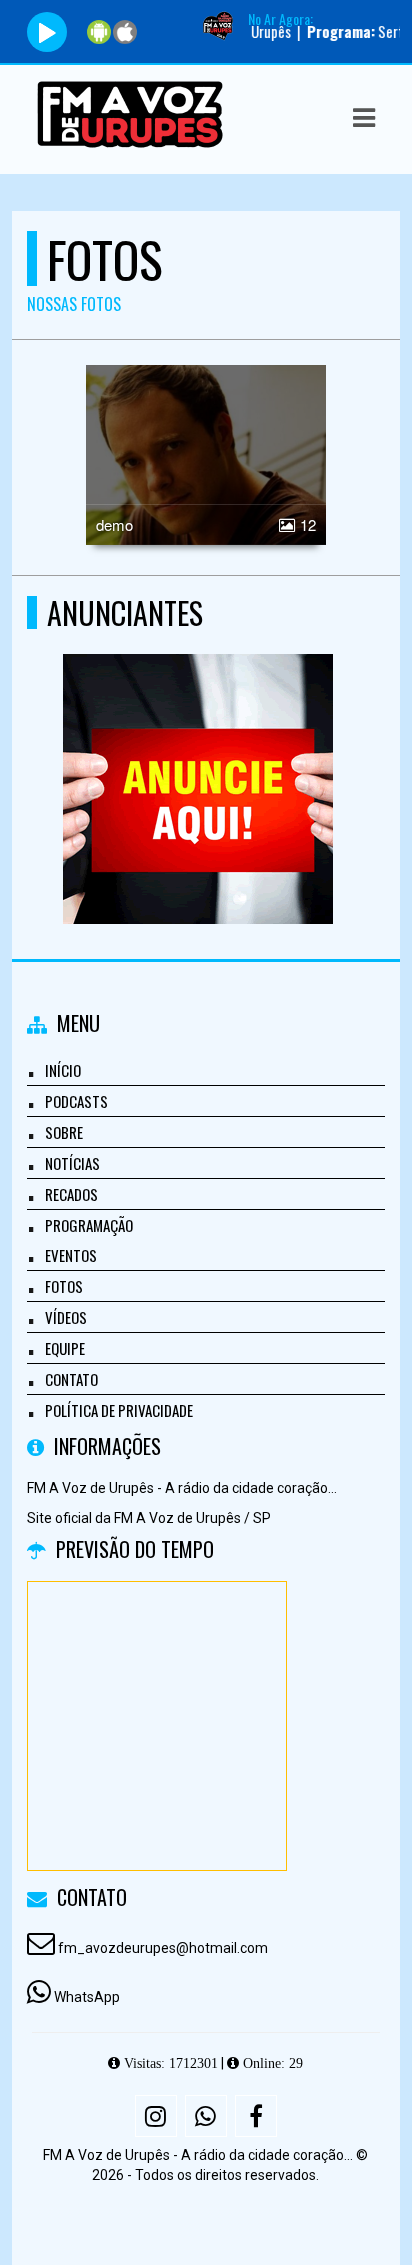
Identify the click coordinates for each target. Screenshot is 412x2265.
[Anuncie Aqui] (198, 752)
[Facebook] (256, 2116)
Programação (89, 1225)
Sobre (64, 1132)
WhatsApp (87, 1997)
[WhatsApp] (206, 2116)
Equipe (65, 1348)
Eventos (71, 1255)
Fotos (64, 1286)
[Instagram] (156, 2116)
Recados (71, 1194)
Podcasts (76, 1101)
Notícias (72, 1163)
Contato (71, 1379)
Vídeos (66, 1317)
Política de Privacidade (119, 1410)
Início (63, 1070)
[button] (364, 118)
